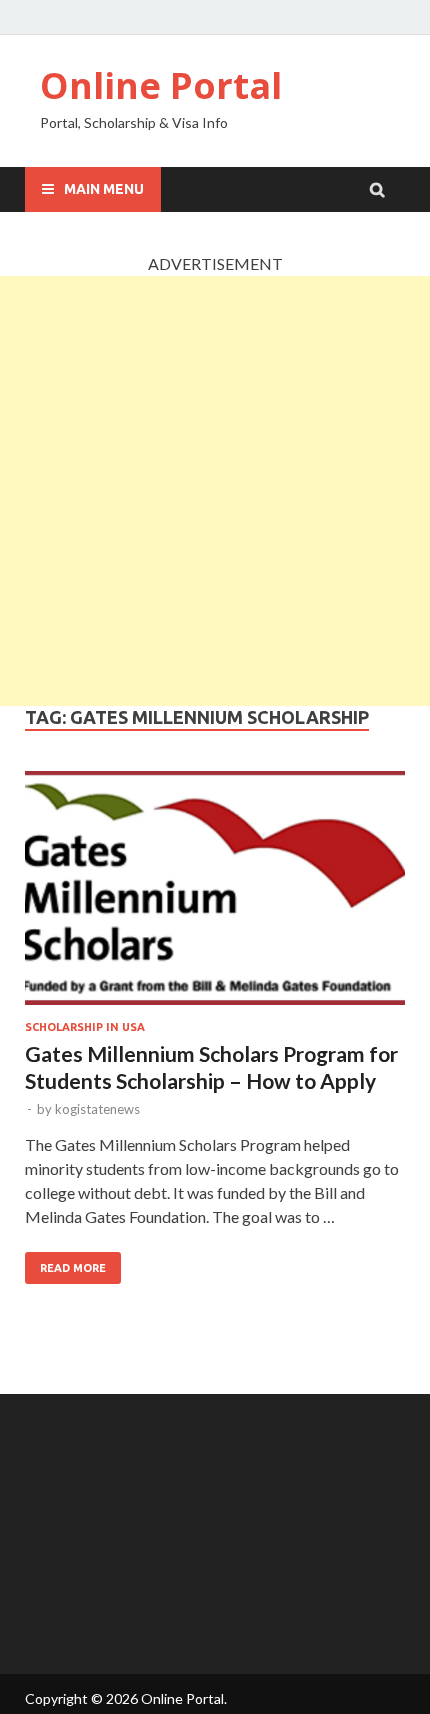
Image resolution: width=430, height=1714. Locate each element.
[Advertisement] (215, 491)
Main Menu (104, 189)
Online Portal (161, 85)
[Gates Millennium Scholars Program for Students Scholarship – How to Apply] (215, 891)
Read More (73, 1268)
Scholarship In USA (85, 1027)
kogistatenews (97, 1109)
